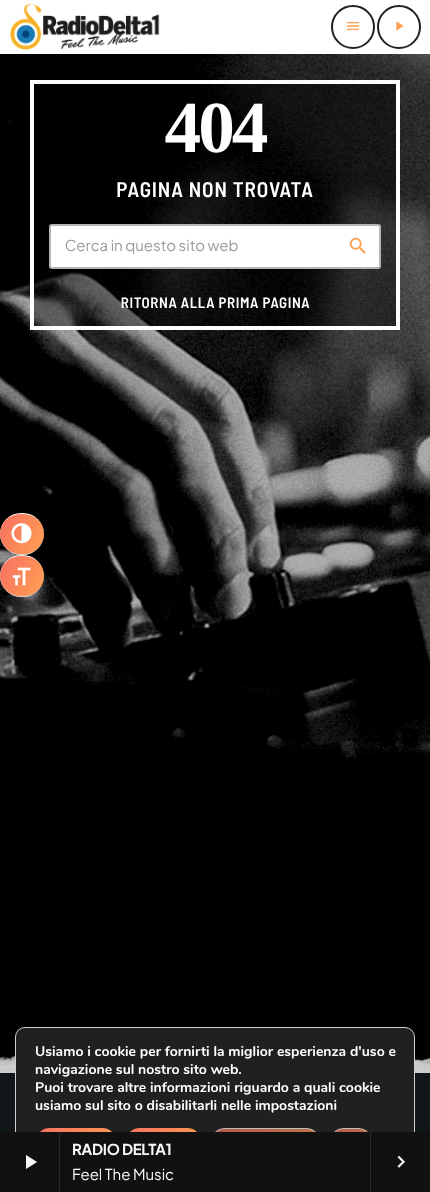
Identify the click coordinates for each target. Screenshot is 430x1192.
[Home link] (85, 27)
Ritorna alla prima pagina (215, 302)
